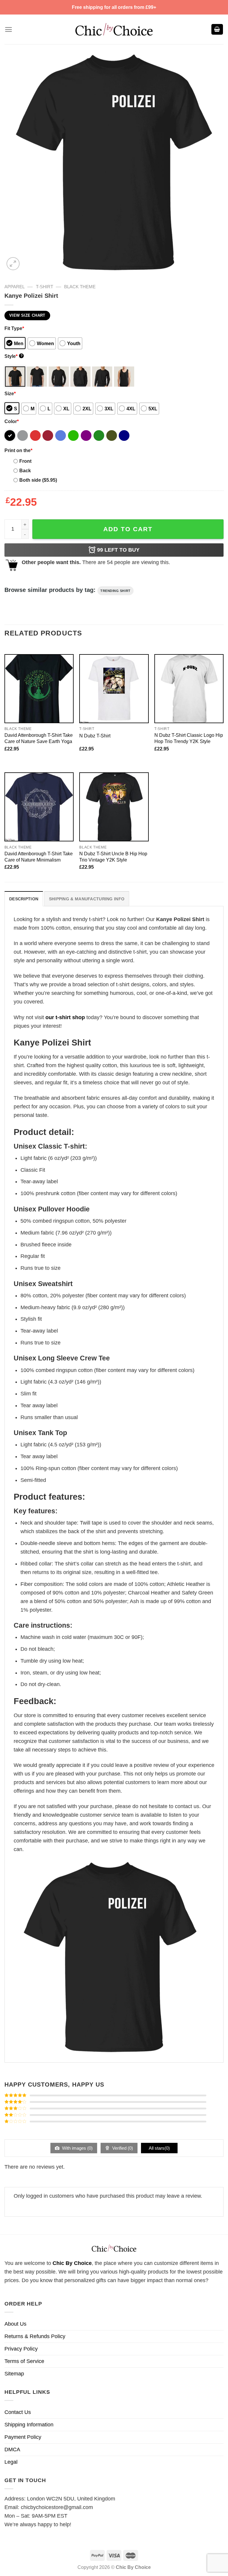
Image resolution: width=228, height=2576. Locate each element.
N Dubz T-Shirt (95, 736)
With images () (77, 2148)
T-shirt (45, 287)
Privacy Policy (21, 2349)
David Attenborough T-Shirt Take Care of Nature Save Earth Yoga (39, 738)
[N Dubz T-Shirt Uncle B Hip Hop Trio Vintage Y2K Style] (114, 807)
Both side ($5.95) (38, 480)
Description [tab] (24, 899)
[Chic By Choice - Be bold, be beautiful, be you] (114, 29)
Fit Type (14, 328)
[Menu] (8, 29)
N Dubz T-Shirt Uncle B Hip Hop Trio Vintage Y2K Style (113, 857)
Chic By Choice (72, 2263)
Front (25, 461)
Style (14, 356)
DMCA (12, 2449)
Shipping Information (29, 2425)
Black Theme (80, 287)
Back (25, 470)
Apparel (15, 287)
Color (12, 421)
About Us (15, 2324)
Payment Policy (23, 2437)
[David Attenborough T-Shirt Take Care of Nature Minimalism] (39, 807)
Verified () (122, 2148)
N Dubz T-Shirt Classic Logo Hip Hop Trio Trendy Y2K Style (189, 738)
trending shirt (115, 591)
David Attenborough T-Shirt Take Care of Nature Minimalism (39, 857)
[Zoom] (13, 264)
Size (10, 393)
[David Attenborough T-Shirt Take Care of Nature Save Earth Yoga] (39, 689)
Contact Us (18, 2412)
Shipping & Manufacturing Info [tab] (87, 899)
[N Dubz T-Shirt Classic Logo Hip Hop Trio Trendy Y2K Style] (189, 689)
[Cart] (217, 29)
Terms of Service (24, 2361)
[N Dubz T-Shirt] (114, 689)
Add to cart (128, 529)
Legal (11, 2462)
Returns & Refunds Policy (35, 2336)
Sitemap (14, 2374)
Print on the (18, 450)
